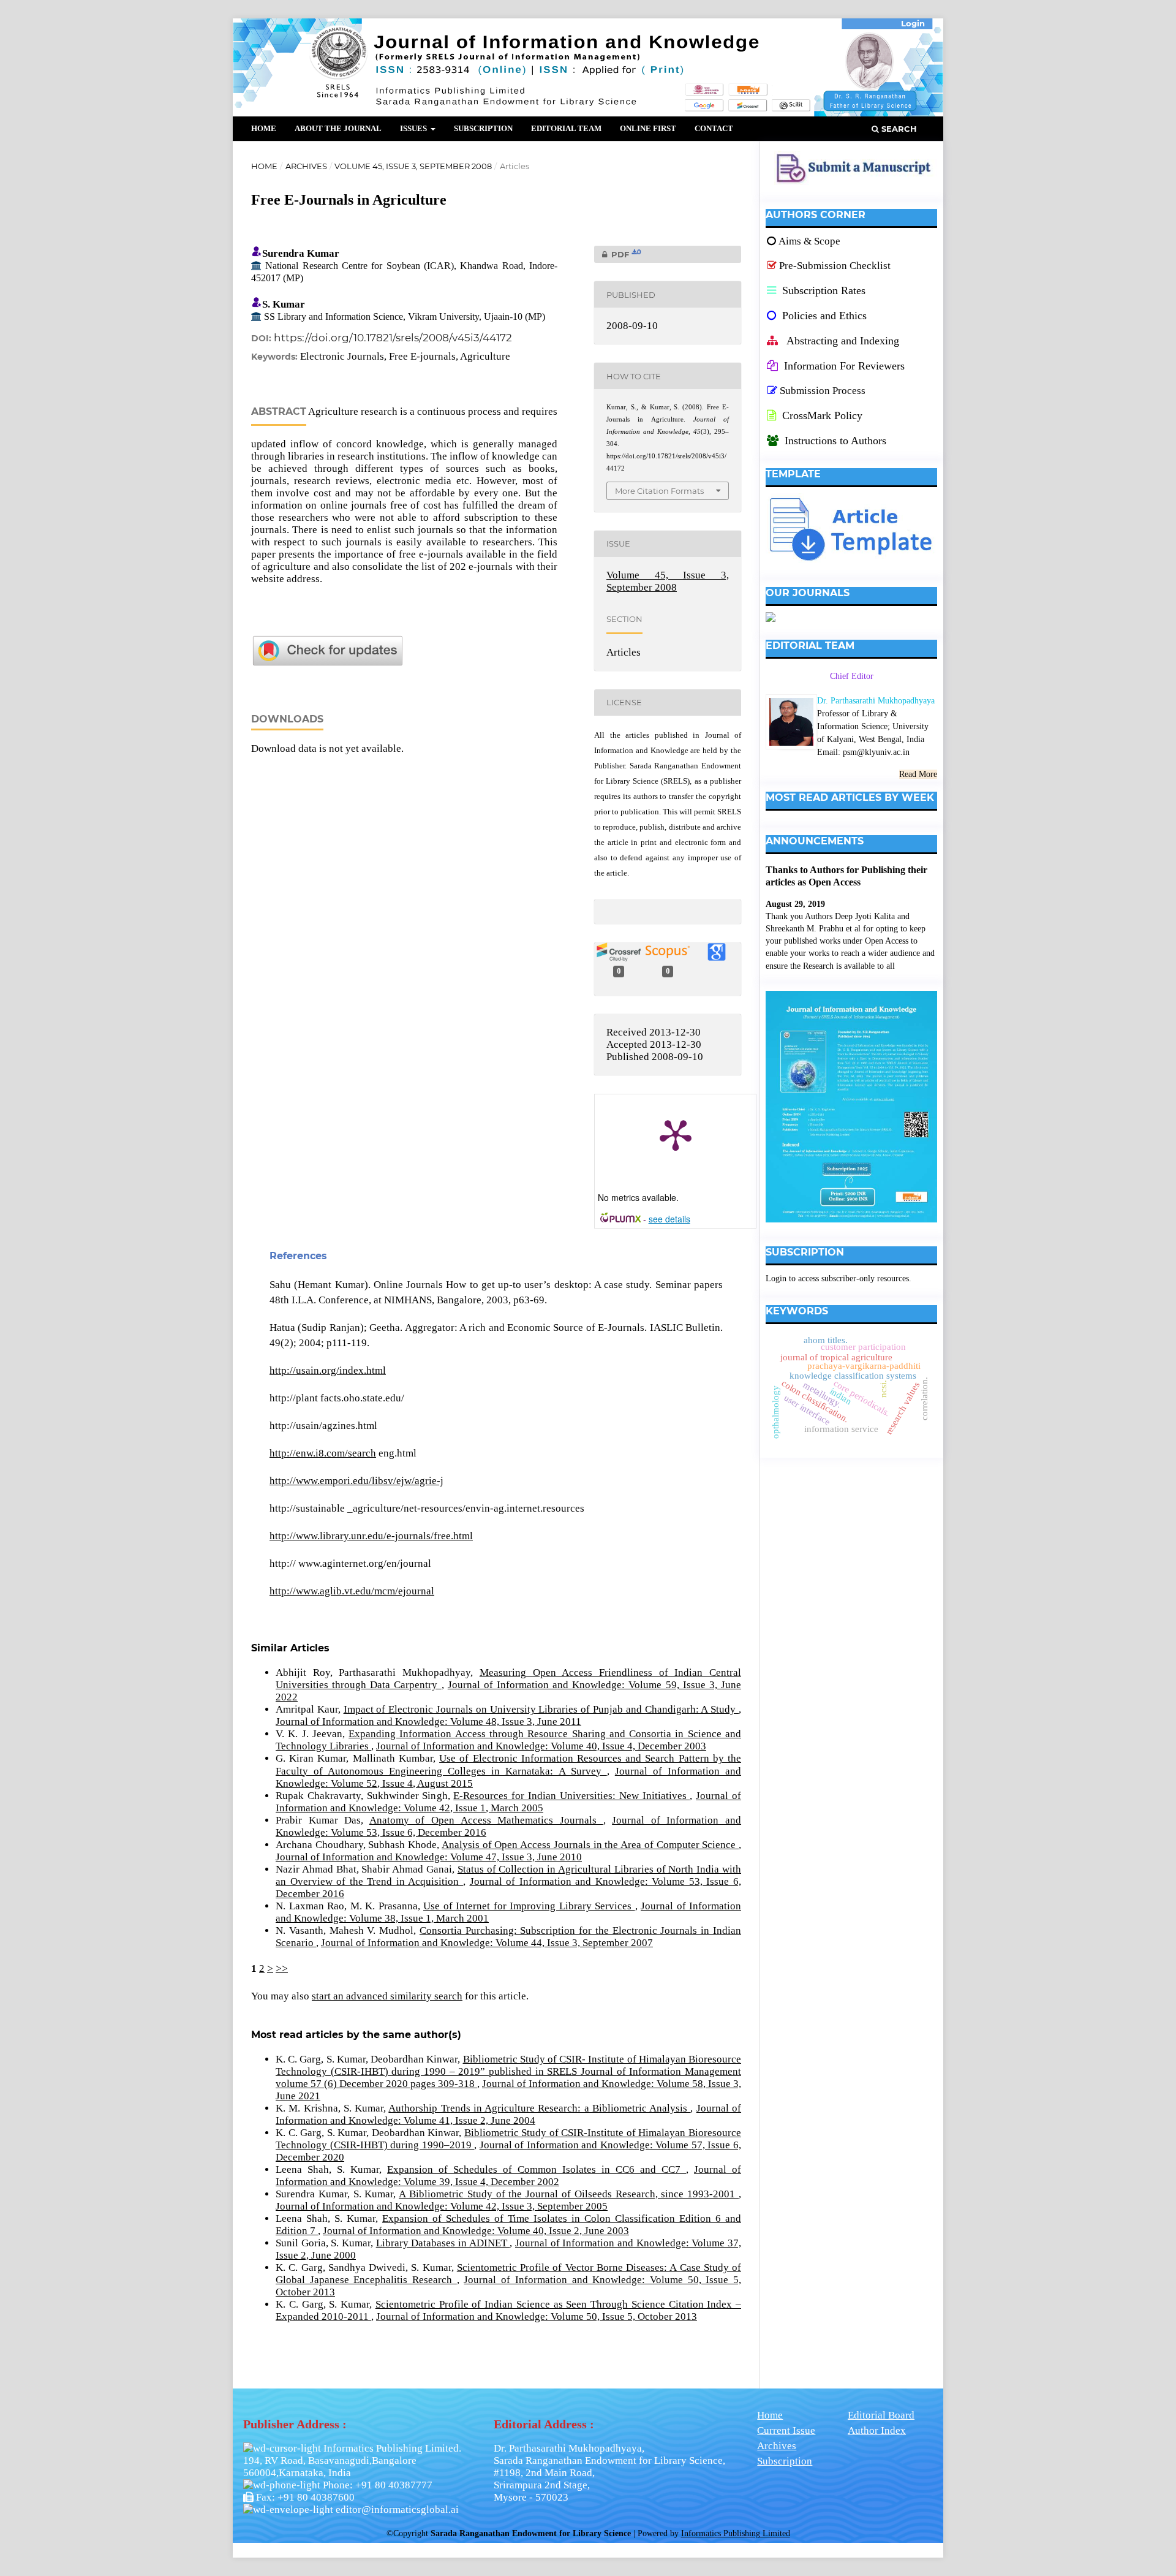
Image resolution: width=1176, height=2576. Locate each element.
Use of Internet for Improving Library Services (529, 1906)
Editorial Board (881, 2415)
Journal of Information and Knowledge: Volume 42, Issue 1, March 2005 (508, 1802)
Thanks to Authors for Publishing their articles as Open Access (846, 876)
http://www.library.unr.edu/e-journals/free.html (371, 1536)
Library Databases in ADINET (443, 2243)
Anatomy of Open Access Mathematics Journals (486, 1820)
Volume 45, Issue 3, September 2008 (413, 166)
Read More (918, 774)
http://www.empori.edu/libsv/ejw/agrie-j (356, 1481)
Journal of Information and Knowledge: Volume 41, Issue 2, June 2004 (508, 2114)
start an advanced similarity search (387, 1996)
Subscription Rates (822, 290)
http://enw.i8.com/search (323, 1453)
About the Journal (338, 128)
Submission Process (823, 391)
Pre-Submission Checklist (835, 266)
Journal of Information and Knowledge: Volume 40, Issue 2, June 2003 (476, 2231)
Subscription (483, 128)
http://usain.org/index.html (328, 1370)
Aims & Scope (809, 241)
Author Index (877, 2430)
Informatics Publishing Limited (736, 2533)
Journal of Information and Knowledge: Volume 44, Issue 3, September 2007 (487, 1943)
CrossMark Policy (821, 415)
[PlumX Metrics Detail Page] (676, 1134)
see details (669, 1219)
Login (913, 23)
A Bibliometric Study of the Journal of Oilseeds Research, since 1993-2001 (569, 2194)
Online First (648, 128)
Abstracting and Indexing (842, 341)
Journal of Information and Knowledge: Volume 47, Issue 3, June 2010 (429, 1857)
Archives (306, 166)
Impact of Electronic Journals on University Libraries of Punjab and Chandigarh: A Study (541, 1709)
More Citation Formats (659, 491)
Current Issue (786, 2430)
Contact (714, 128)
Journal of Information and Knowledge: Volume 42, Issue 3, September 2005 (442, 2206)
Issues (414, 128)
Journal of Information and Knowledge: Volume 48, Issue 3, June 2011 (428, 1722)
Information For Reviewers (844, 366)
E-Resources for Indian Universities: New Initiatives (571, 1796)
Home (264, 128)
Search (898, 129)
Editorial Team (566, 128)
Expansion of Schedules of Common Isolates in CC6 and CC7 (537, 2169)
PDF (618, 254)
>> (282, 1968)
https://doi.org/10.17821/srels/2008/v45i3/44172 (393, 338)
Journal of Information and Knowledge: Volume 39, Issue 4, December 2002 (508, 2176)
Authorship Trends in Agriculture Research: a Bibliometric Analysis (539, 2108)
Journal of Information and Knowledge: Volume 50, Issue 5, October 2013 (537, 2317)
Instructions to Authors (835, 441)
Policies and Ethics (823, 316)
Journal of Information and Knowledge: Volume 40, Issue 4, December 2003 (541, 1746)
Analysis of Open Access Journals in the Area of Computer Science (590, 1845)
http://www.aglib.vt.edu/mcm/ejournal (352, 1591)
